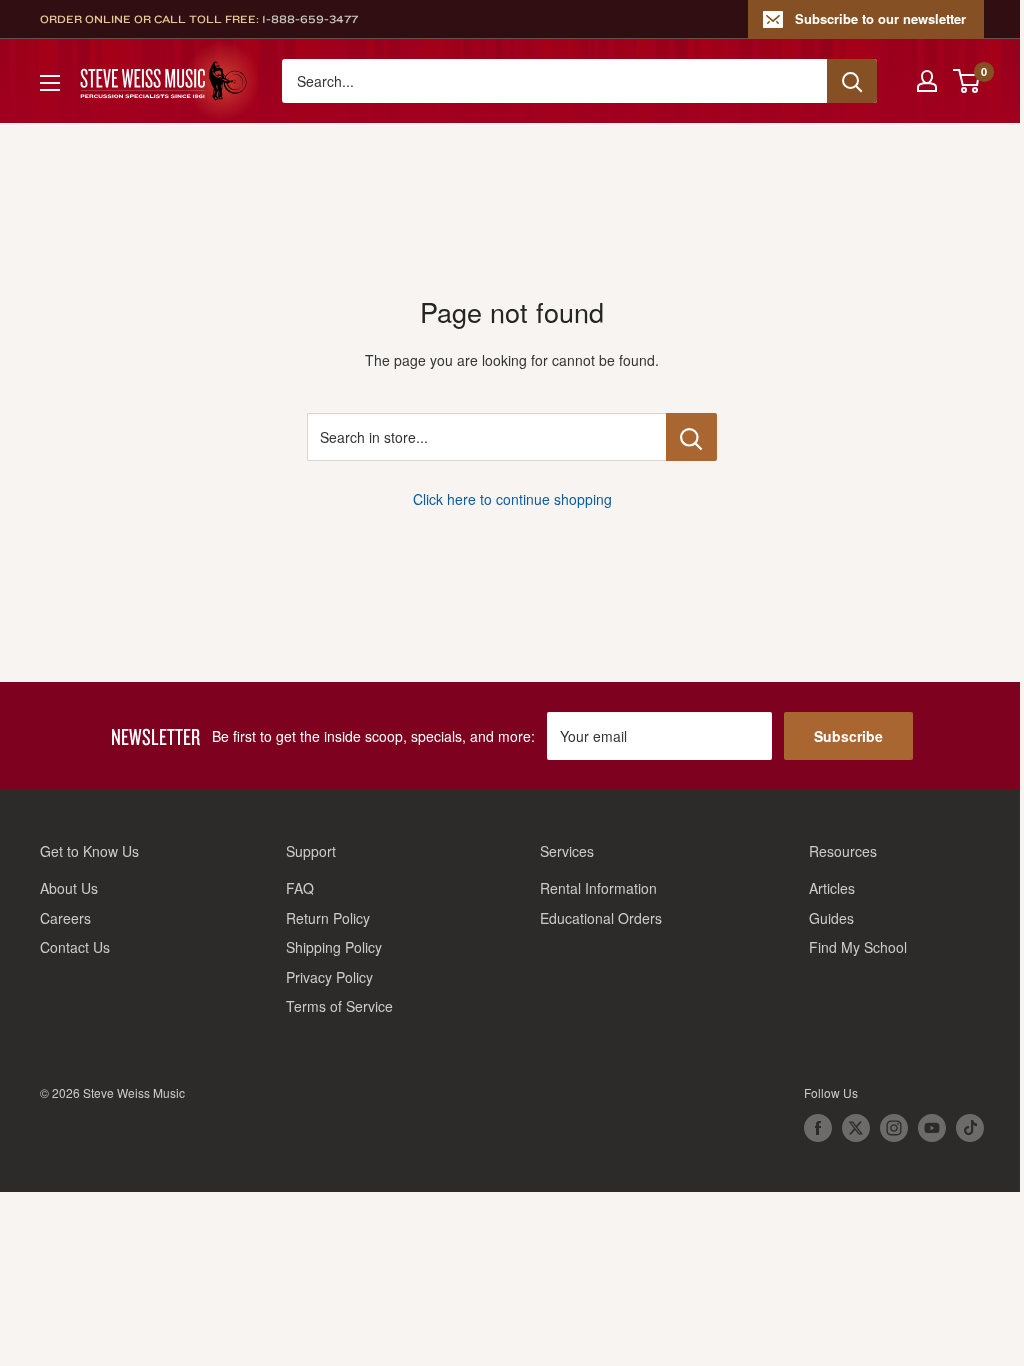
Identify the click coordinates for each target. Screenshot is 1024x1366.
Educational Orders (601, 918)
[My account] (927, 81)
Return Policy (328, 918)
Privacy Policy (329, 977)
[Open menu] (50, 83)
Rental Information (598, 888)
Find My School (858, 947)
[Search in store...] (691, 437)
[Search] (852, 81)
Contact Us (75, 947)
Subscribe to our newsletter (880, 18)
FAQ (300, 888)
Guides (831, 918)
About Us (69, 888)
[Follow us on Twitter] (856, 1128)
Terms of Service (339, 1006)
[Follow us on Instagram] (894, 1128)
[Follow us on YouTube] (932, 1128)
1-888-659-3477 (310, 19)
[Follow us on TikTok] (970, 1128)
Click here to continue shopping (512, 499)
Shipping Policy (334, 947)
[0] (967, 81)
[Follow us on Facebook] (818, 1128)
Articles (832, 888)
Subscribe (848, 736)
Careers (65, 918)
